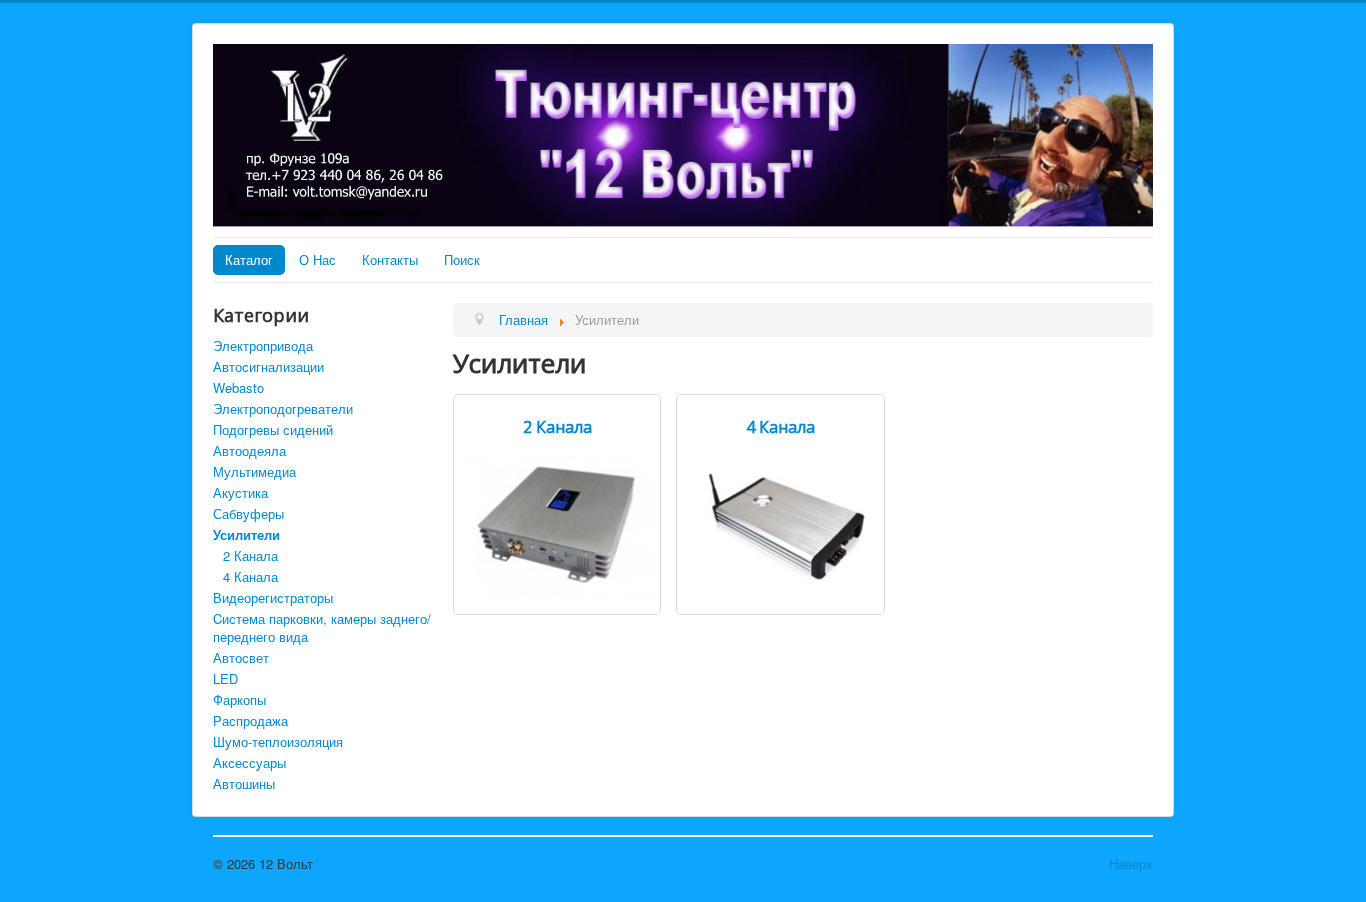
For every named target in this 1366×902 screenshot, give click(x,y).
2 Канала (250, 555)
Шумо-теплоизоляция (278, 741)
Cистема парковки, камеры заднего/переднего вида (322, 627)
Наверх (1131, 863)
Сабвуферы (248, 513)
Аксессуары (249, 762)
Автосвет (241, 657)
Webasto (238, 387)
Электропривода (263, 345)
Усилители (246, 534)
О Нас (317, 259)
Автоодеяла (249, 450)
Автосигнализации (268, 366)
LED (225, 678)
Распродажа (250, 720)
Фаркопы (239, 699)
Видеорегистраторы (273, 597)
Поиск (462, 259)
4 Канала (250, 576)
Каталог (249, 259)
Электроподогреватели (283, 408)
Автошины (244, 783)
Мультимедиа (254, 471)
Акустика (240, 492)
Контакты (390, 259)
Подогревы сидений (273, 429)
